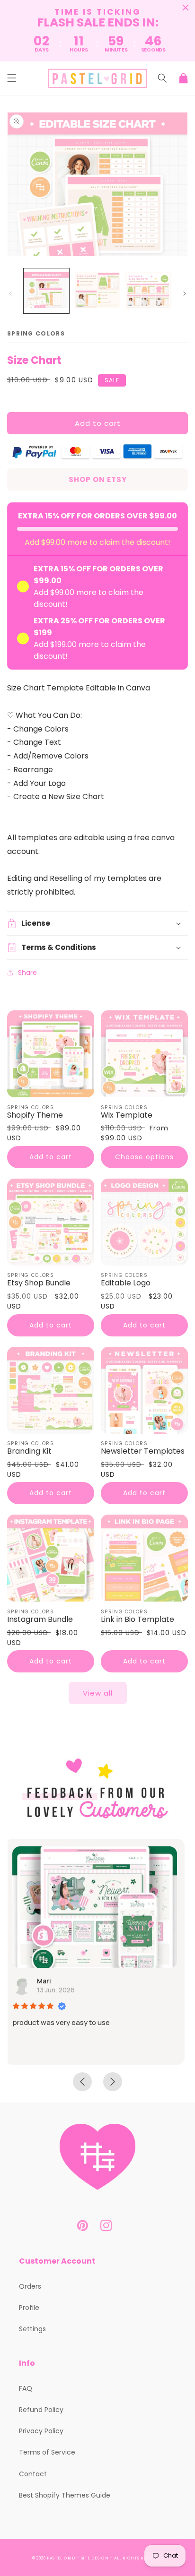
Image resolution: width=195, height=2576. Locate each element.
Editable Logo (126, 1283)
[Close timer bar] (186, 8)
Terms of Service (47, 2452)
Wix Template (127, 1116)
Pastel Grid (61, 2558)
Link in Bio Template (137, 1620)
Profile (29, 2308)
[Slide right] (185, 293)
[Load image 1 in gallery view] (46, 291)
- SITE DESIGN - (95, 2558)
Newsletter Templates (143, 1452)
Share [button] (27, 973)
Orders (30, 2286)
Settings (32, 2329)
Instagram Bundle (40, 1620)
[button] (12, 78)
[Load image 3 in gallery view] (148, 291)
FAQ (26, 2388)
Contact (33, 2474)
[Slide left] (10, 293)
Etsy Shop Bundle (39, 1283)
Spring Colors (36, 333)
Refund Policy (41, 2410)
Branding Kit (29, 1452)
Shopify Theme (35, 1116)
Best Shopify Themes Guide (65, 2495)
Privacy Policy (41, 2431)
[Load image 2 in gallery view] (97, 291)
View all (98, 1693)
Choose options (144, 1157)
